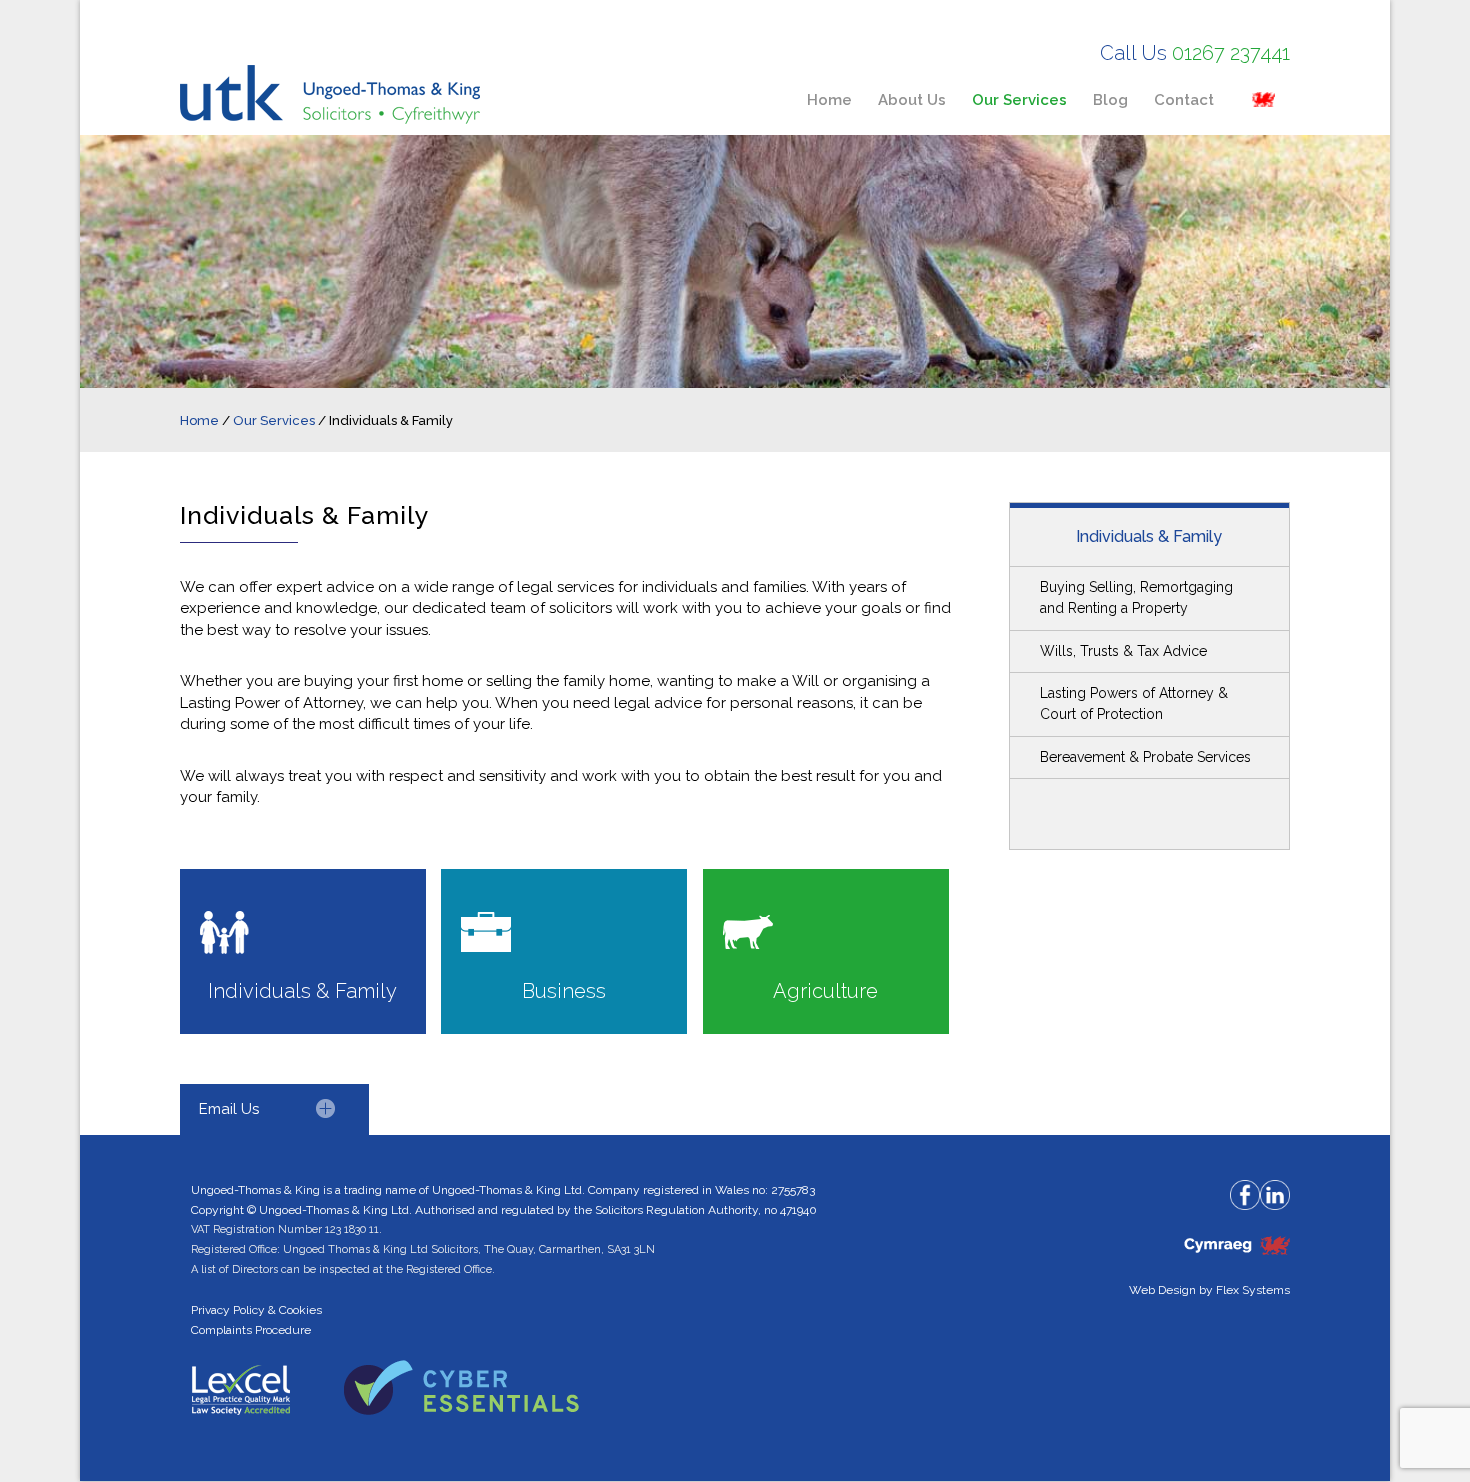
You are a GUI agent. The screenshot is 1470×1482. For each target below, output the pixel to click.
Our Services (274, 420)
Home (199, 420)
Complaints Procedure (251, 1330)
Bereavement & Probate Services (1145, 757)
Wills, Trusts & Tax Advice (1123, 651)
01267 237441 (1231, 53)
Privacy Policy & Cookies (256, 1310)
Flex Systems (1253, 1290)
